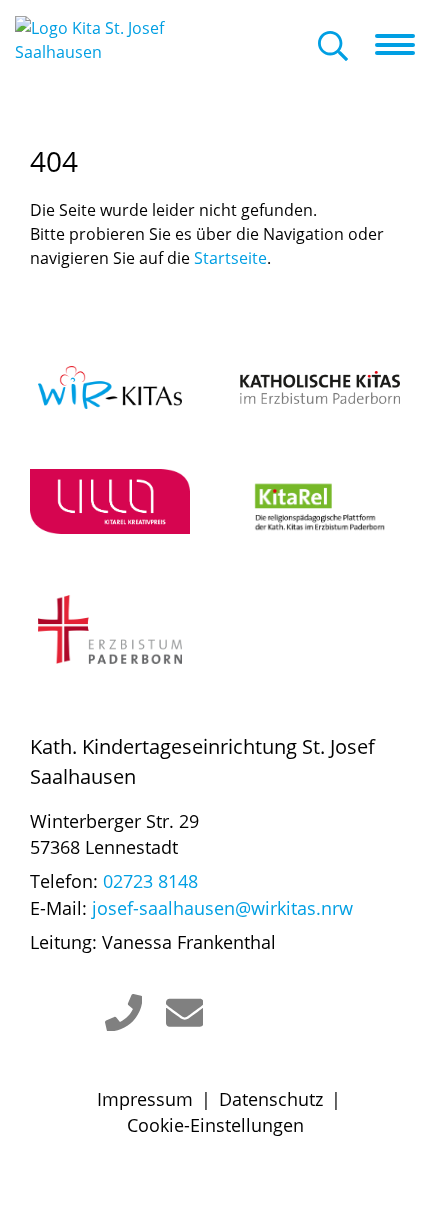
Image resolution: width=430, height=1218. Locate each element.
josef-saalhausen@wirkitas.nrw (222, 908)
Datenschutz (271, 1099)
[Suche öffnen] (333, 47)
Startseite (230, 258)
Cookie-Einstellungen (215, 1125)
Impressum (145, 1099)
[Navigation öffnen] (402, 45)
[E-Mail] (185, 1013)
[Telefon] (124, 1013)
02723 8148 (150, 881)
